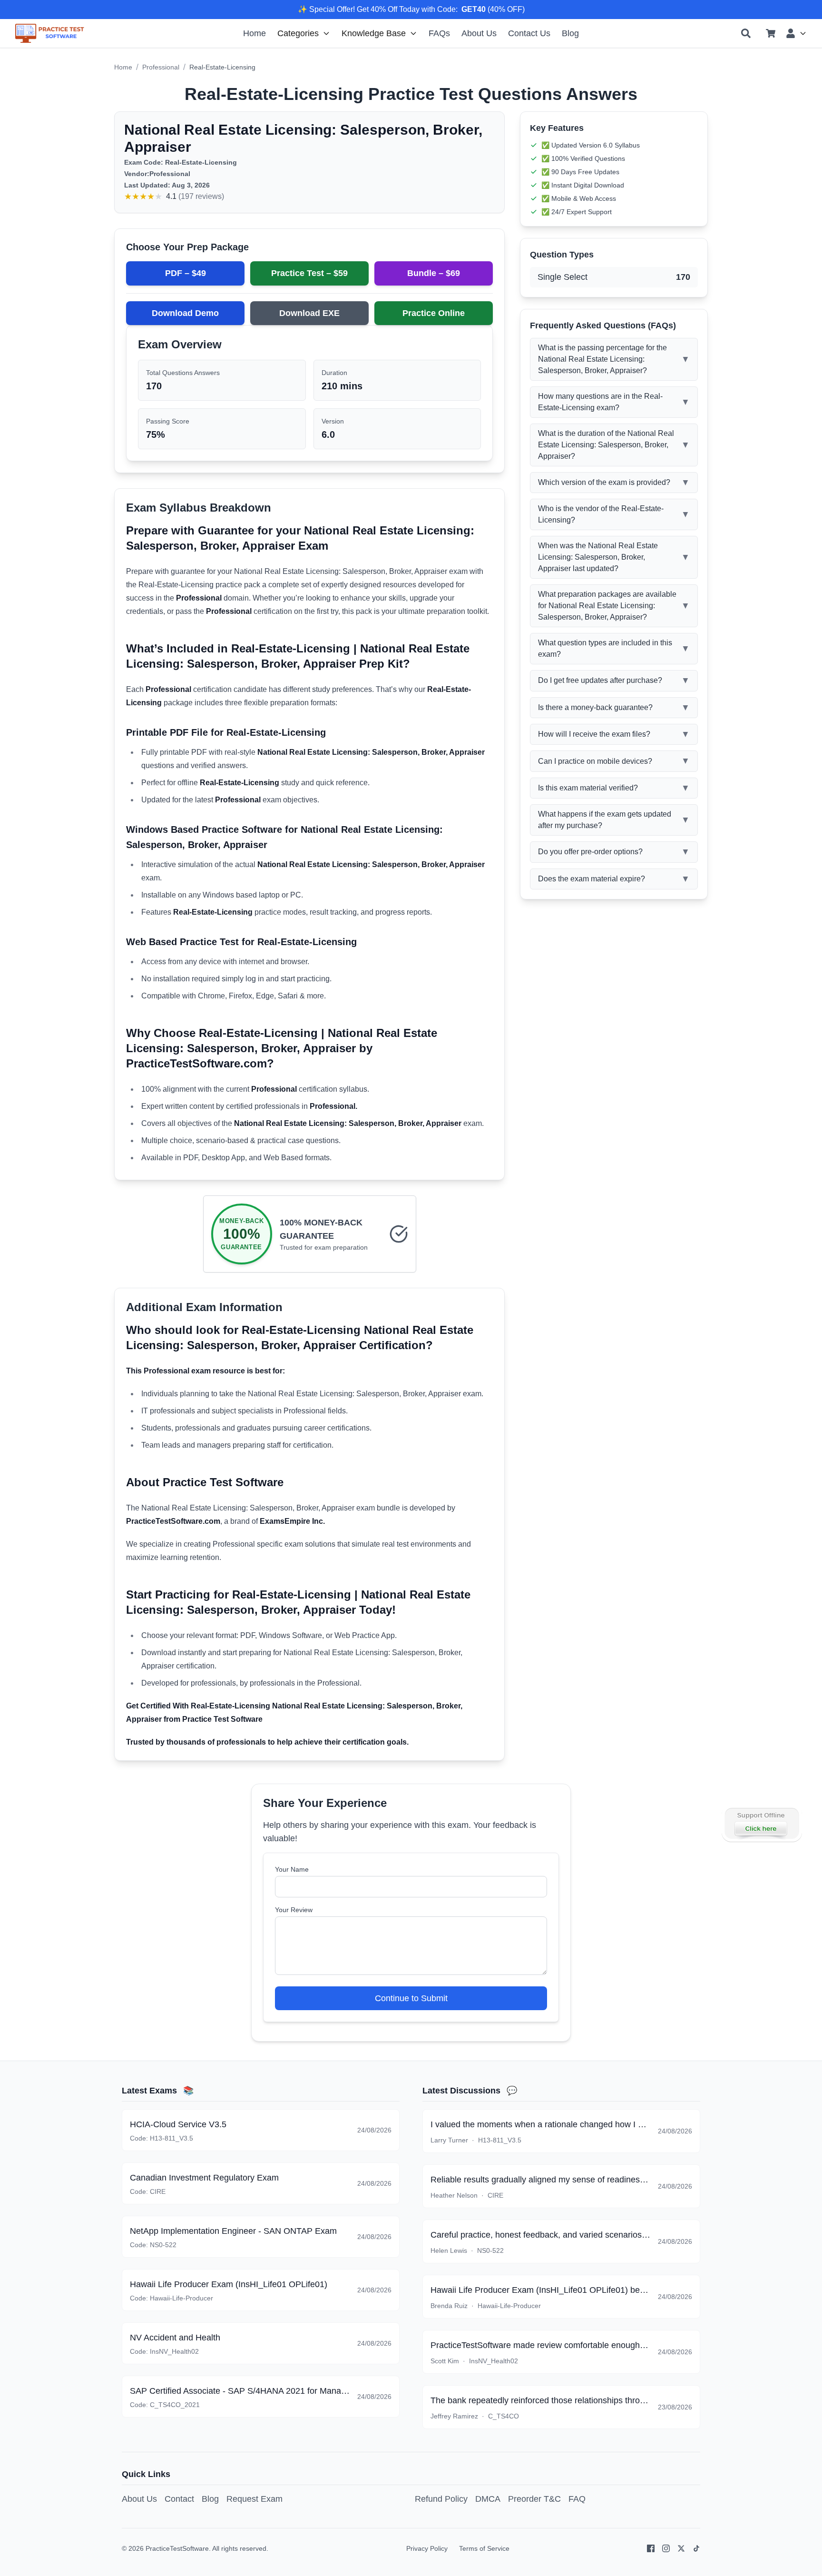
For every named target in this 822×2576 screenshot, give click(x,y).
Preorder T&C (534, 2499)
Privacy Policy (427, 2548)
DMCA (488, 2499)
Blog (570, 33)
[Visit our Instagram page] (666, 2548)
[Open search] (746, 33)
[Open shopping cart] (771, 33)
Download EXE (309, 313)
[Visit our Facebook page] (651, 2548)
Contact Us (529, 33)
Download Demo (185, 313)
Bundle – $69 (434, 273)
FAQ (577, 2499)
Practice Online (434, 313)
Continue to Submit (411, 1998)
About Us (479, 33)
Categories (298, 33)
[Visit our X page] (681, 2548)
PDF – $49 (186, 273)
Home (254, 33)
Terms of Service (484, 2548)
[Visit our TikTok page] (696, 2548)
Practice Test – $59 (309, 273)
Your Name (292, 1869)
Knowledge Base (374, 33)
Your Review (294, 1910)
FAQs (439, 33)
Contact (179, 2499)
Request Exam (254, 2499)
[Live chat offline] (761, 1824)
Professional (161, 67)
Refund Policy (441, 2499)
